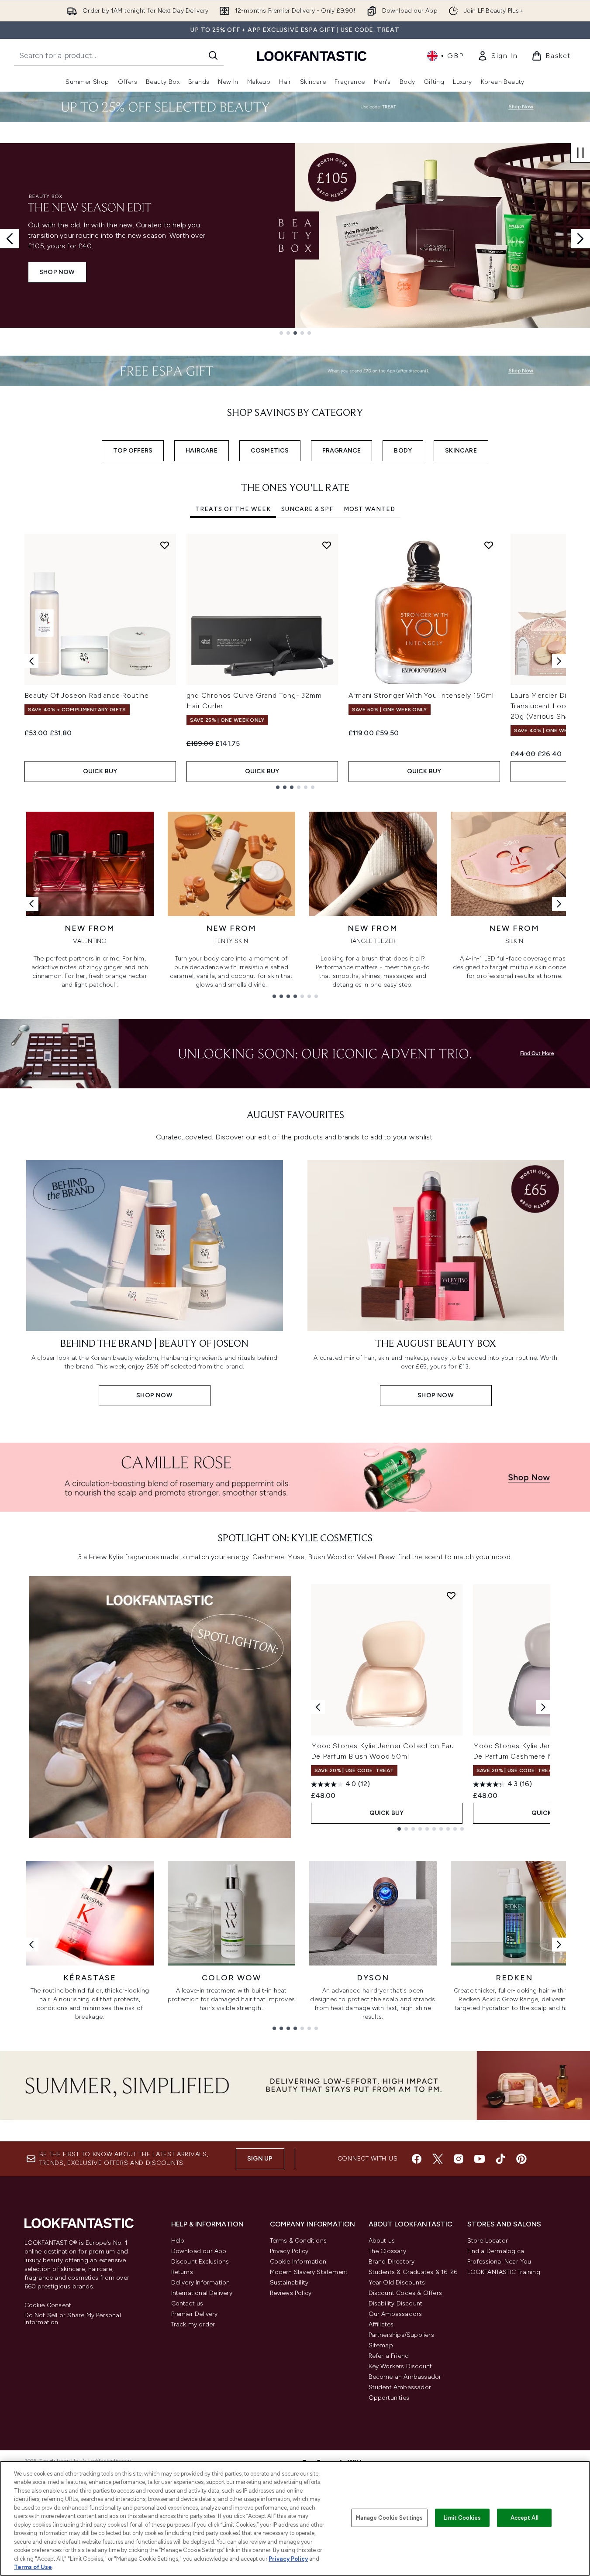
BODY (403, 451)
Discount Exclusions (200, 2262)
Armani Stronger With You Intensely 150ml (421, 695)
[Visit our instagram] (459, 2159)
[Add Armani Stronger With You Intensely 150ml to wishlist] (489, 545)
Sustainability (289, 2283)
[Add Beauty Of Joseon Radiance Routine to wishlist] (165, 545)
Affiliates (381, 2324)
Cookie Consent (48, 2305)
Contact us (187, 2303)
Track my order (193, 2324)
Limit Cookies (462, 2518)
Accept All (524, 2518)
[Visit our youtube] (480, 2159)
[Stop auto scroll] (580, 153)
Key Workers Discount (400, 2366)
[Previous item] (31, 661)
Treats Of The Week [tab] (233, 509)
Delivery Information (201, 2283)
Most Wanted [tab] (369, 509)
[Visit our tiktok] (500, 2159)
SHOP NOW (57, 272)
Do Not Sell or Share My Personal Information (73, 2319)
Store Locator (488, 2241)
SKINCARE (461, 451)
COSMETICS (270, 451)
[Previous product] (318, 1707)
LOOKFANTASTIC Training (504, 2272)
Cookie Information (298, 2262)
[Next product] (543, 1707)
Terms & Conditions (298, 2241)
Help (178, 2241)
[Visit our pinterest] (521, 2159)
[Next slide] (580, 239)
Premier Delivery (195, 2314)
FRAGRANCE (342, 451)
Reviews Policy (291, 2293)
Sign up (260, 2159)
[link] (497, 56)
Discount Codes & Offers (405, 2293)
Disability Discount (396, 2303)
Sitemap (381, 2345)
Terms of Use (33, 2567)
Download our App (199, 2251)
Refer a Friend (389, 2356)
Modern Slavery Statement (309, 2272)
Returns (182, 2272)
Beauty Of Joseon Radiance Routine (87, 695)
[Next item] (559, 661)
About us (382, 2241)
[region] (295, 2518)
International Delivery (202, 2293)
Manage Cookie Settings (389, 2518)
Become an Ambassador (405, 2377)
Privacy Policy (289, 2251)
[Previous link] (31, 904)
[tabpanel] (295, 661)
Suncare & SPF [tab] (307, 509)
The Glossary (387, 2251)
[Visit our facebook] (417, 2159)
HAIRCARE (202, 451)
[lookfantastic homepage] (312, 56)
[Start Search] (213, 55)
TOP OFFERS (133, 451)
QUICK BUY (100, 771)
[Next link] (559, 904)
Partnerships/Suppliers (401, 2335)
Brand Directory (392, 2262)
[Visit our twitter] (438, 2159)
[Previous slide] (10, 239)
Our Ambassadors (395, 2314)
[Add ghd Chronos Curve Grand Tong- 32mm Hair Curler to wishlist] (327, 545)
